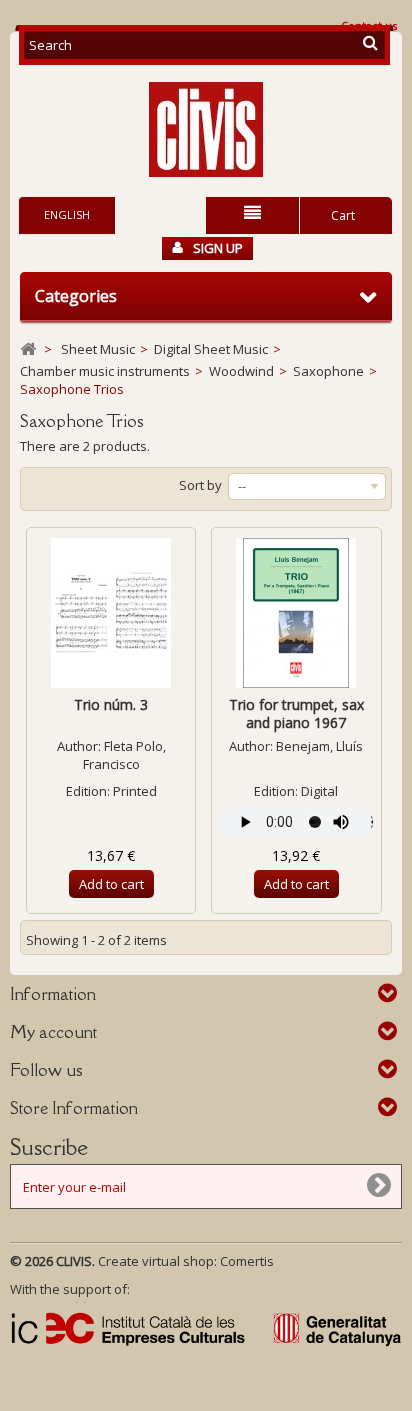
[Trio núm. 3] (111, 613)
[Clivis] (206, 129)
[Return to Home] (28, 349)
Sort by (200, 485)
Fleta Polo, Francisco (124, 755)
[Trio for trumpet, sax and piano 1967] (296, 613)
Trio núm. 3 (111, 704)
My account (53, 1032)
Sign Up (218, 248)
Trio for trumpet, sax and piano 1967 (296, 713)
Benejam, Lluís (319, 746)
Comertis (247, 1261)
